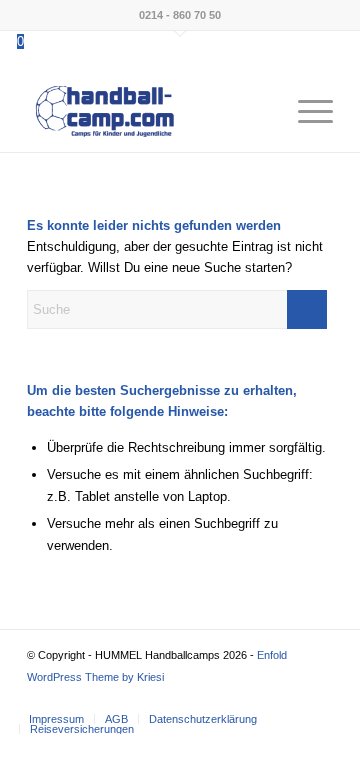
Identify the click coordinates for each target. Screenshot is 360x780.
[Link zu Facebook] (258, 698)
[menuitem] (258, 112)
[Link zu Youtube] (318, 698)
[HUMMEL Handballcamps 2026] (149, 112)
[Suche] (258, 112)
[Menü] (305, 112)
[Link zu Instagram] (288, 698)
